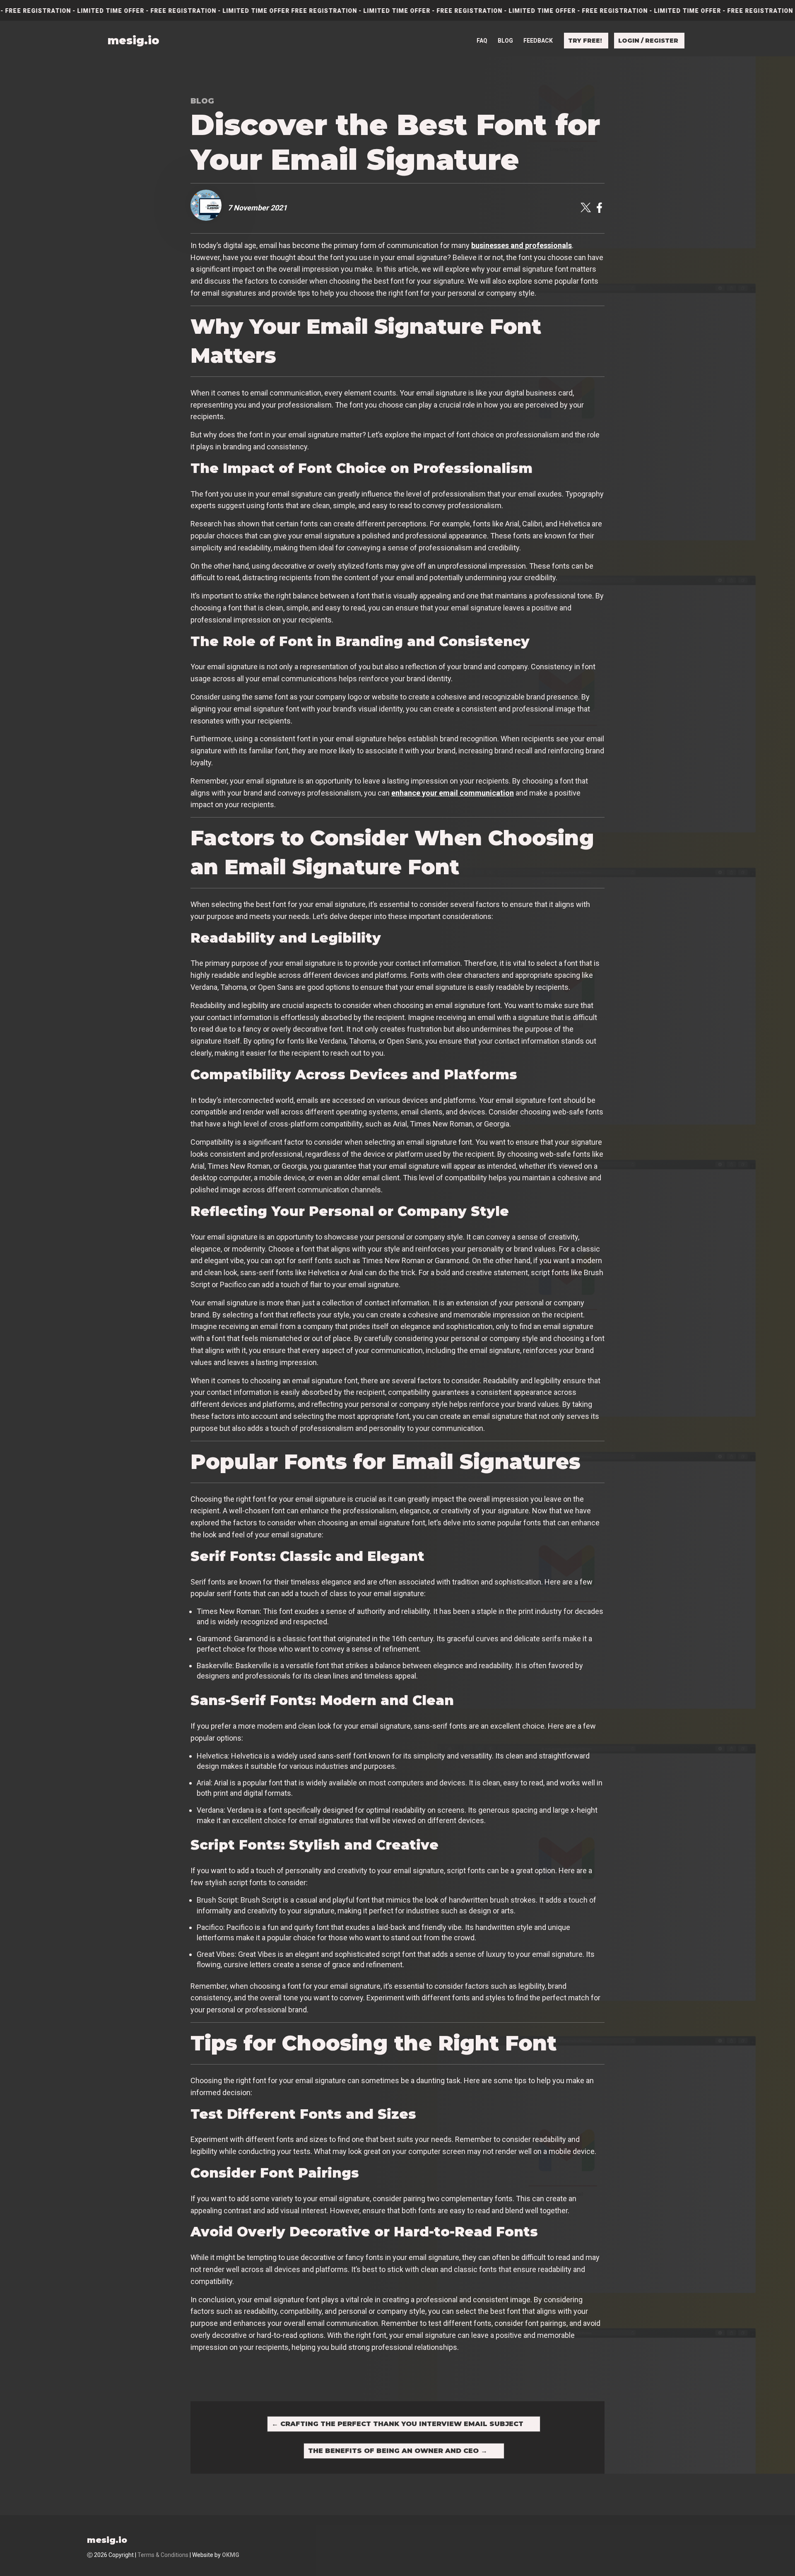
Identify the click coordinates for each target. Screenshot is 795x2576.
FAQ (482, 41)
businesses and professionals (522, 245)
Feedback (538, 41)
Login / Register (648, 41)
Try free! (585, 41)
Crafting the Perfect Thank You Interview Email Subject (397, 2424)
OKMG (231, 2555)
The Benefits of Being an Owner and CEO (398, 2451)
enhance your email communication (453, 793)
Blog (505, 41)
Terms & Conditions (163, 2555)
